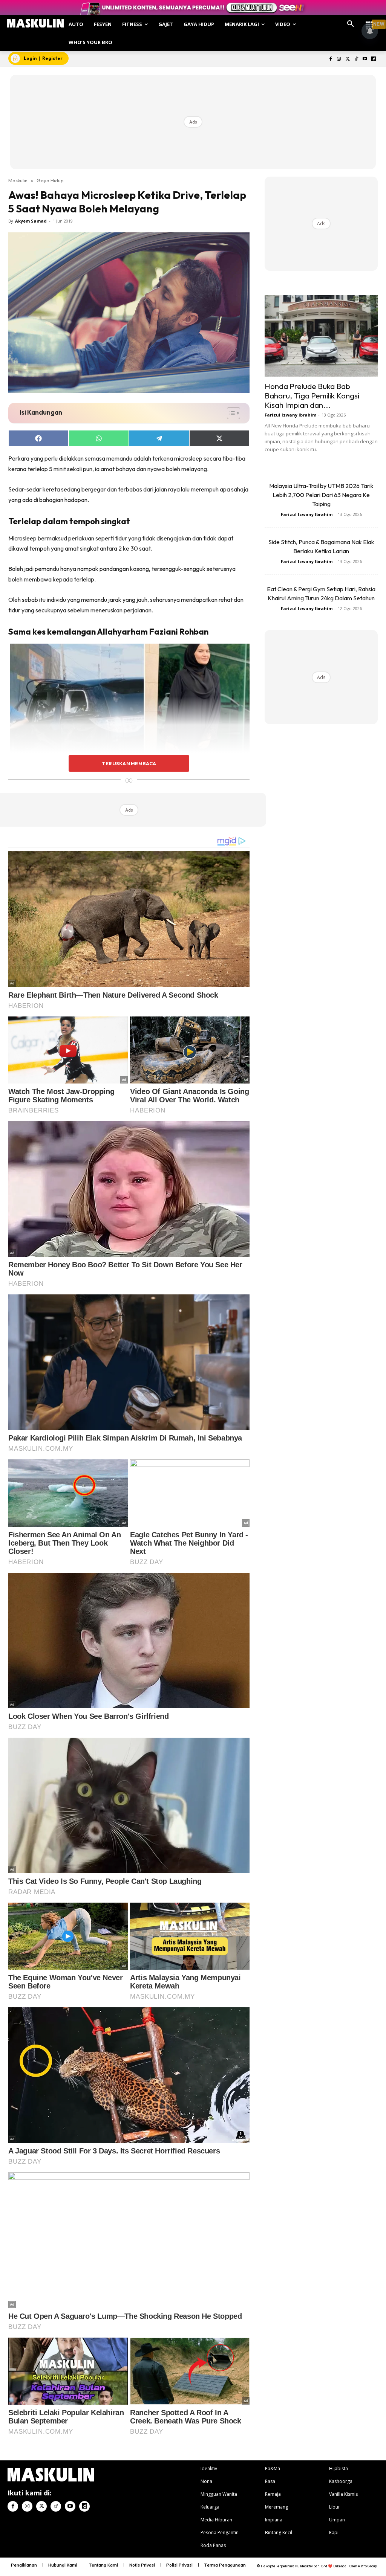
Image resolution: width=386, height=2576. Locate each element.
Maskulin (18, 180)
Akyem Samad (31, 221)
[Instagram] (339, 59)
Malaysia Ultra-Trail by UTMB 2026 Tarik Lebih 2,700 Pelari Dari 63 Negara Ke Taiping (321, 495)
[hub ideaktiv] (369, 21)
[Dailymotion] (373, 59)
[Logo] (35, 23)
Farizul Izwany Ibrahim (290, 415)
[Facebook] (330, 59)
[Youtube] (365, 59)
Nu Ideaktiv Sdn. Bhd (311, 2566)
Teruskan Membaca (129, 763)
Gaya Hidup (50, 180)
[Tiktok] (356, 59)
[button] (351, 24)
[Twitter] (348, 59)
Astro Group (367, 2566)
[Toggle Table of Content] (230, 413)
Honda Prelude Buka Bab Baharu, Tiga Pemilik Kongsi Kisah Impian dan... (312, 395)
